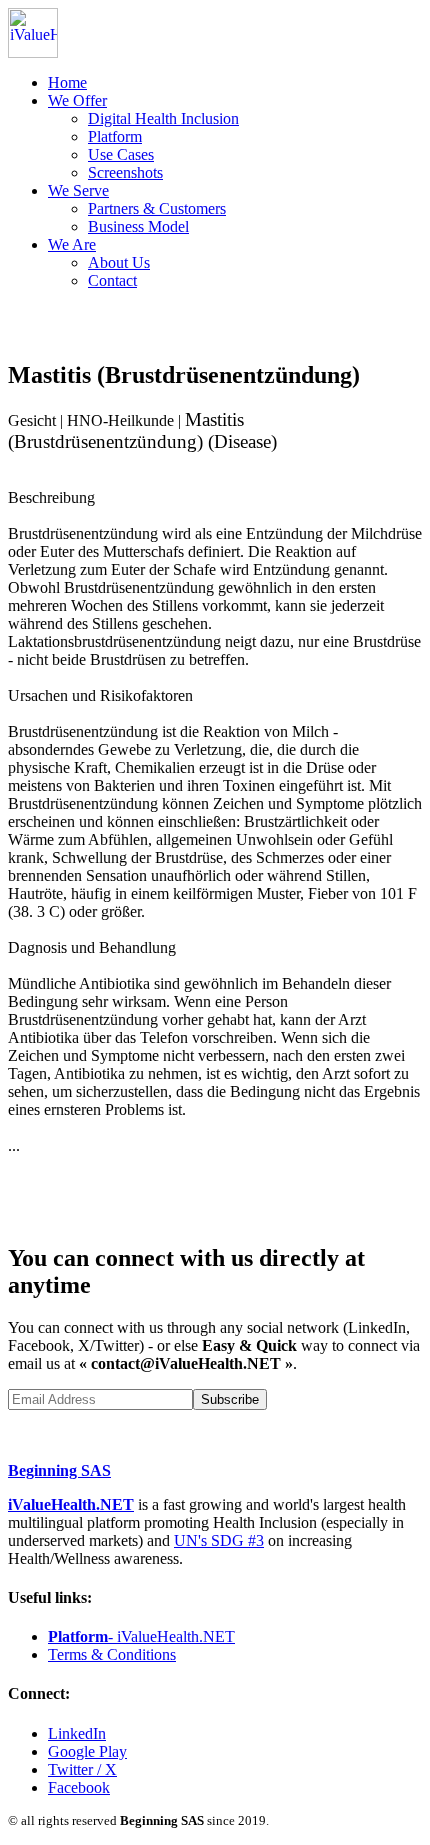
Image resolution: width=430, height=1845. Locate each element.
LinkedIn (77, 1733)
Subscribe (230, 1399)
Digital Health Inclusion (163, 118)
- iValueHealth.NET (141, 1636)
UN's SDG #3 (219, 1540)
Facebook (79, 1787)
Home (67, 82)
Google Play (87, 1751)
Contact (112, 280)
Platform (115, 136)
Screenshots (125, 172)
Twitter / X (82, 1769)
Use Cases (121, 154)
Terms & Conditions (112, 1654)
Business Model (138, 226)
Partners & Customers (157, 208)
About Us (119, 262)
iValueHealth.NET (71, 1504)
